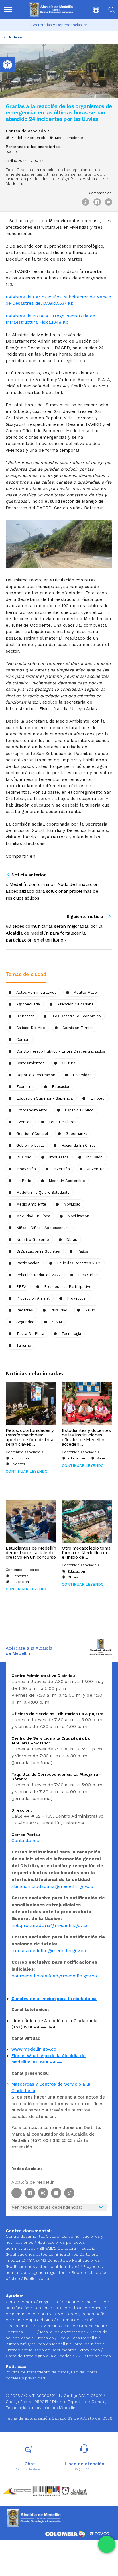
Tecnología (71, 1334)
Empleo (97, 1098)
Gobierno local (30, 1145)
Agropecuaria (28, 1004)
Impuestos (59, 1157)
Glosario (80, 2308)
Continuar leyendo (27, 1471)
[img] (8, 10)
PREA (21, 1287)
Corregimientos (30, 1063)
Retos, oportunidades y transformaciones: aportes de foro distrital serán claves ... (30, 1437)
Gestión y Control (32, 1134)
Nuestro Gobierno (33, 1240)
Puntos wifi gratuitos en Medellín (38, 2344)
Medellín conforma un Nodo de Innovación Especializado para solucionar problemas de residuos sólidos (52, 891)
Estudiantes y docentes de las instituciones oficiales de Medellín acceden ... (86, 1437)
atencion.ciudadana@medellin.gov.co (52, 1886)
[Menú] (11, 10)
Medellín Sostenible (29, 138)
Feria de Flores (63, 1122)
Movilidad (72, 1204)
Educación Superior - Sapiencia (45, 1098)
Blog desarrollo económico (76, 1016)
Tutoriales (45, 2338)
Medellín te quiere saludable (43, 1192)
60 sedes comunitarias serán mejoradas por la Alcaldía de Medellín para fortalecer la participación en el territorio (54, 933)
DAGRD (11, 152)
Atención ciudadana (75, 1004)
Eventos (24, 1122)
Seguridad (25, 1322)
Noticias (16, 37)
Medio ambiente (69, 138)
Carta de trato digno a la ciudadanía (40, 2356)
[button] (92, 10)
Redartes (25, 1310)
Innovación (26, 1169)
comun (23, 1039)
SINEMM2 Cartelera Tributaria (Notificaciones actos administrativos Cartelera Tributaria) (52, 2254)
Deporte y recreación (36, 1075)
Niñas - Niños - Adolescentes (43, 1228)
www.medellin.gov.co (34, 2049)
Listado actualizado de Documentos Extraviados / (54, 2350)
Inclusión (94, 1157)
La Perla (24, 1181)
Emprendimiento (32, 1110)
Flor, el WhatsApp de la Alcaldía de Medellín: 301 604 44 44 (49, 2059)
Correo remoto (21, 2302)
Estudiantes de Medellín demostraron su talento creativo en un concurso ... (31, 1555)
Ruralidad (59, 1310)
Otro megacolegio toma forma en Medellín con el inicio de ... (86, 1553)
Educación (61, 1087)
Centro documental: (25, 2236)
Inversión (62, 1169)
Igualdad (24, 1157)
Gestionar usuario (51, 2308)
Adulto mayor (86, 992)
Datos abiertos (96, 2356)
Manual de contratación (63, 2332)
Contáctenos (25, 1840)
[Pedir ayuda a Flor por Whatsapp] (107, 2544)
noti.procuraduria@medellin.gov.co (50, 1925)
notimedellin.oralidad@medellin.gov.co (54, 1976)
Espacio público (79, 1110)
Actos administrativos (36, 992)
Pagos (83, 1251)
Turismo (24, 1345)
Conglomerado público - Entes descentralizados (61, 1051)
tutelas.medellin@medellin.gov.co (49, 1951)
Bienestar (25, 1016)
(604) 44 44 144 (84, 2469)
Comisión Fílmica (78, 1028)
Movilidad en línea (33, 1216)
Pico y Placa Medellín (78, 2338)
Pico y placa (89, 1275)
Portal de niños (87, 2344)
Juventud (96, 1169)
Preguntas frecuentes (60, 2302)
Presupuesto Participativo (68, 1287)
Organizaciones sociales (38, 1251)
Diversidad (82, 1075)
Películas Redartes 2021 (79, 1263)
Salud (90, 1310)
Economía (25, 1087)
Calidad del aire (31, 1028)
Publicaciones (37, 2278)
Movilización (78, 1216)
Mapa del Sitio (40, 2320)
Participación (28, 1263)
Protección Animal (33, 1298)
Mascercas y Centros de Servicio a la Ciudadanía (51, 2087)
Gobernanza (76, 1134)
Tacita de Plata (30, 1334)
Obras (73, 1577)
